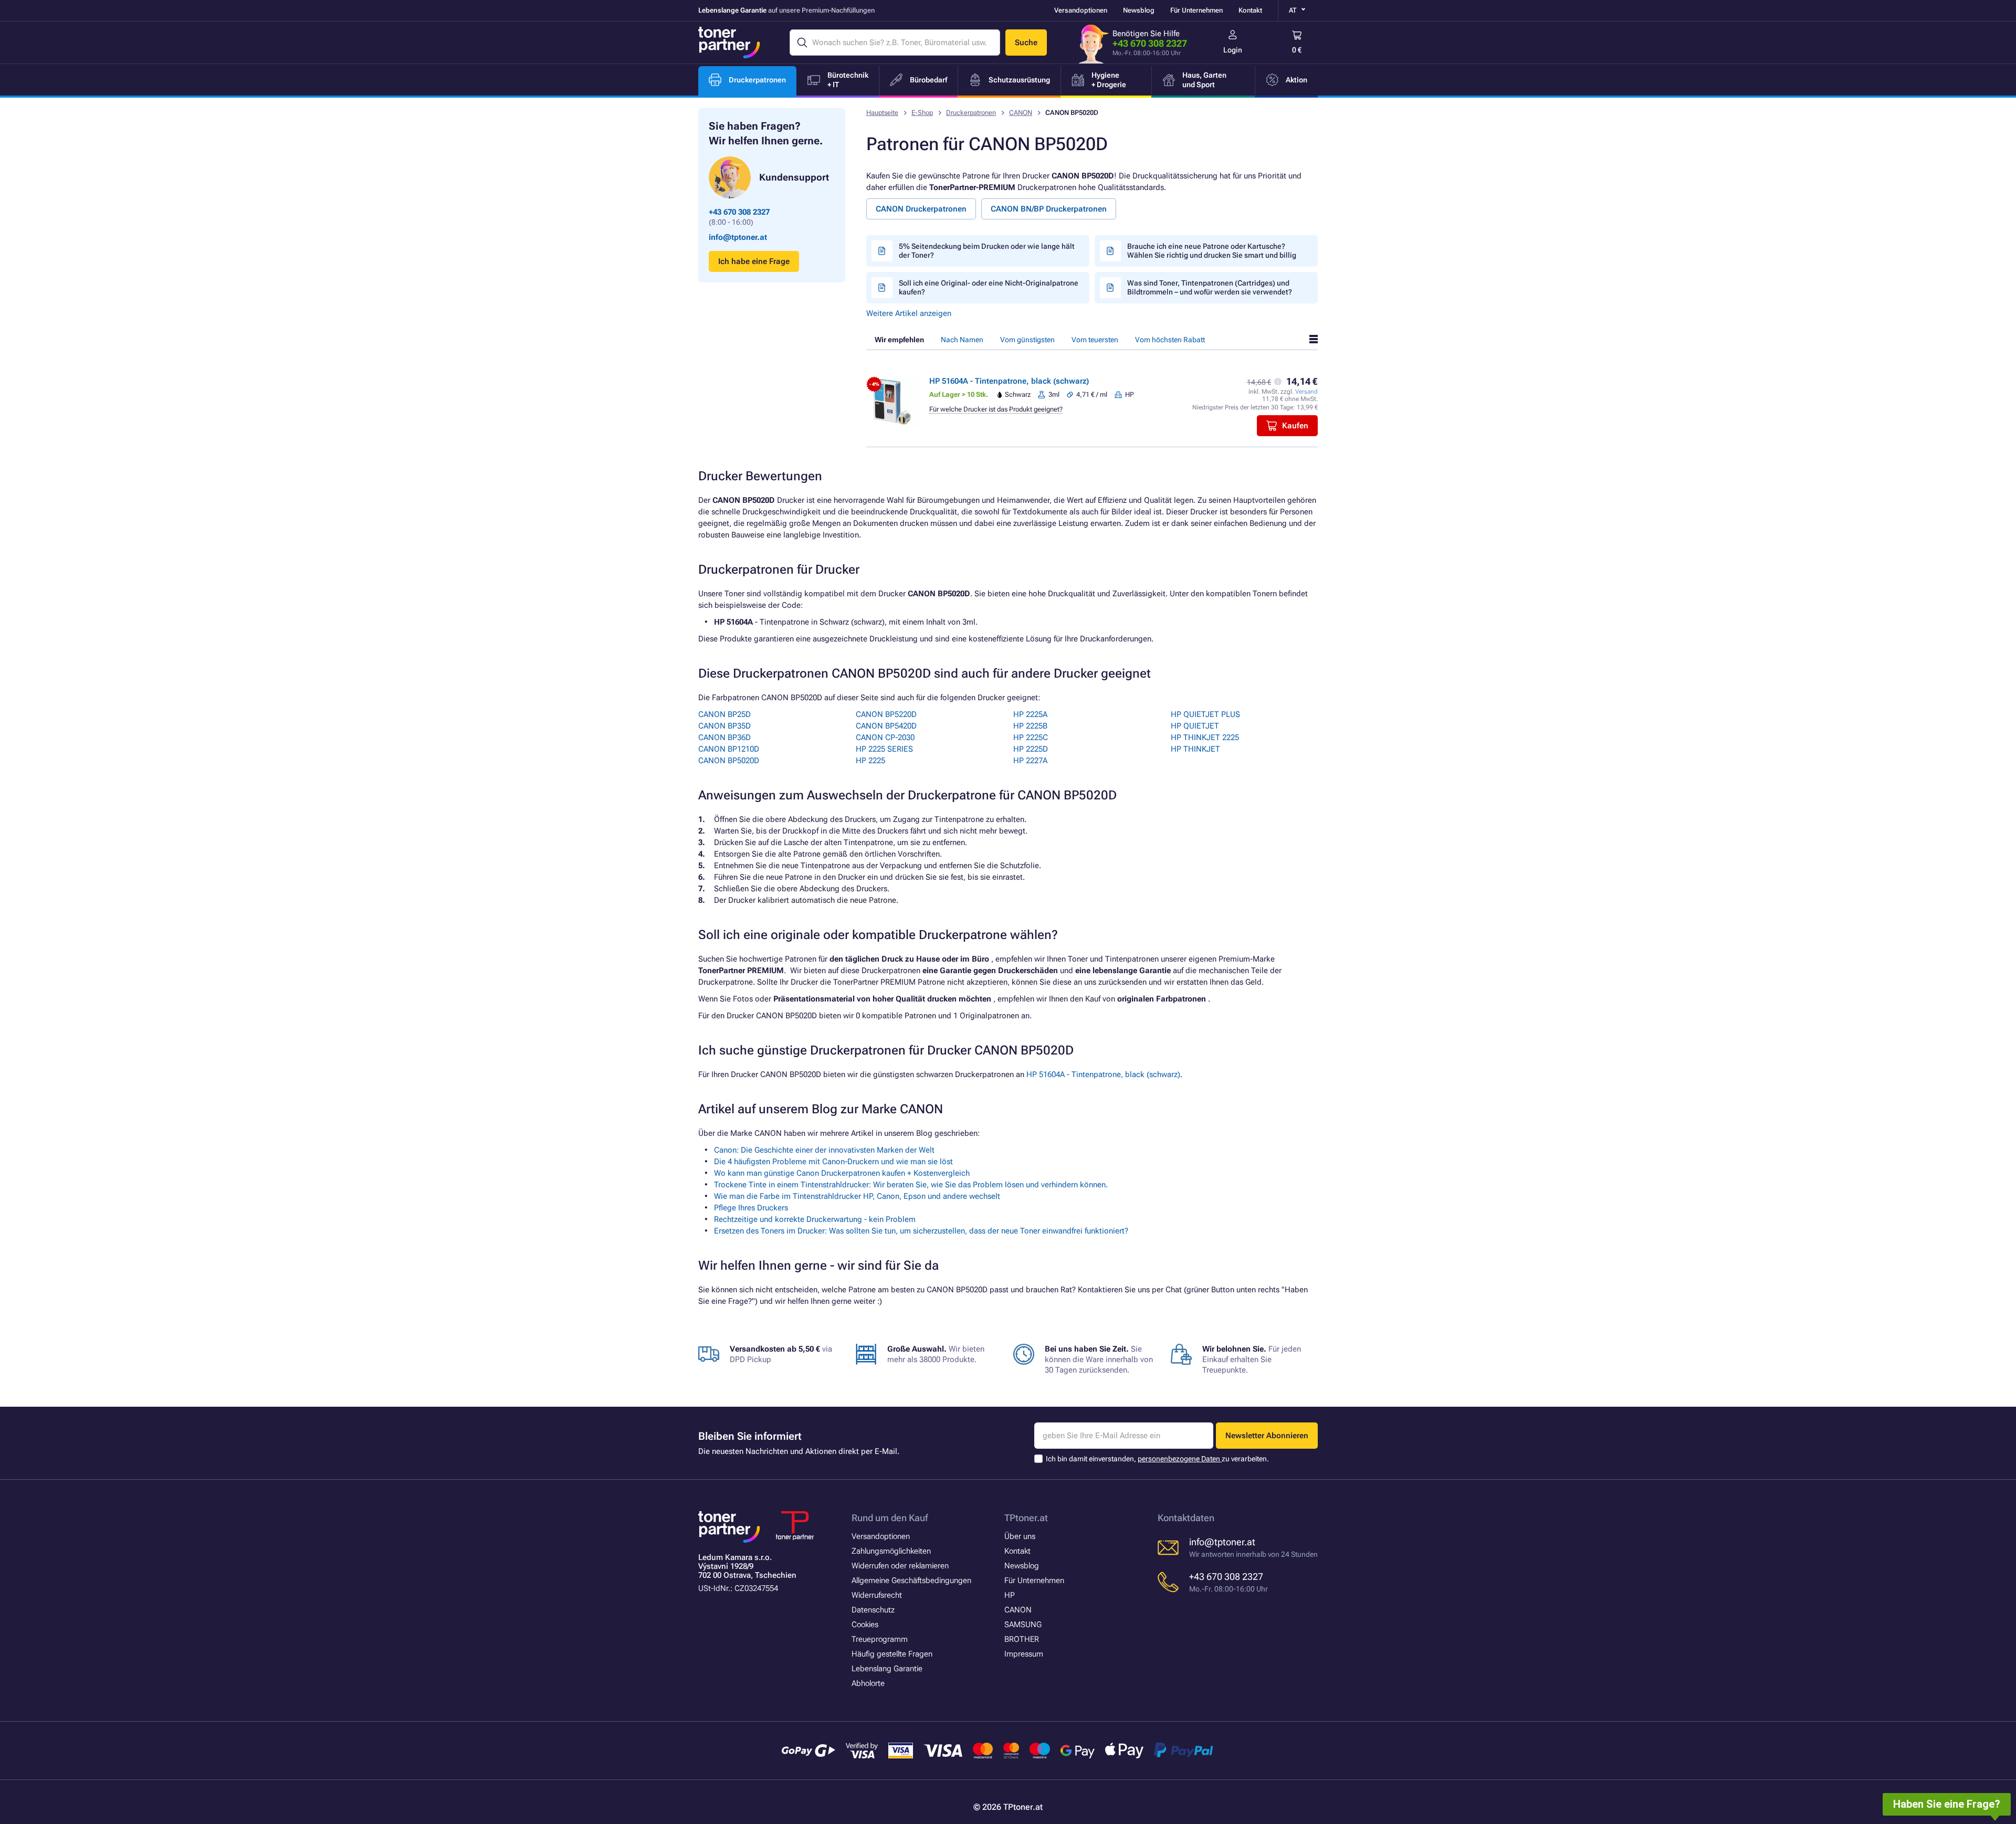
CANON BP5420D (886, 726)
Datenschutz (873, 1610)
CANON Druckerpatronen (921, 209)
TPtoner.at (1026, 1518)
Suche (1026, 43)
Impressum (1024, 1654)
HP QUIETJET (1195, 726)
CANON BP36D (724, 737)
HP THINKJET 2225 (1205, 737)
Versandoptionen (1081, 10)
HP (1010, 1595)
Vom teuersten (1095, 340)
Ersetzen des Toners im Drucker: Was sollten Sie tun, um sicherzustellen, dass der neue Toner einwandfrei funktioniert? (921, 1231)
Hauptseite (882, 113)
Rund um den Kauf (890, 1518)
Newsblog (1139, 10)
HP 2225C (1031, 737)
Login (1233, 50)
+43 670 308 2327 (1150, 43)
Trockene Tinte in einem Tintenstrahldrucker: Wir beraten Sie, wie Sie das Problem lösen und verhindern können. (911, 1185)
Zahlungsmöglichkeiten (891, 1551)
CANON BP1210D (729, 749)
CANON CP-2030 (885, 737)
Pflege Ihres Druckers (751, 1208)
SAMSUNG (1023, 1625)
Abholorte (868, 1683)
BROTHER (1022, 1639)
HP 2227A (1030, 761)
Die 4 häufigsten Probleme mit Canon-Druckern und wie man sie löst (833, 1162)
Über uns (1020, 1536)
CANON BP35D (724, 726)
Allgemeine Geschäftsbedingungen (911, 1580)
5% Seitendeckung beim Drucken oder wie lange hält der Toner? (987, 251)
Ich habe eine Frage (754, 261)
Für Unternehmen (1196, 10)
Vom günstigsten (1027, 340)
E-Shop (922, 113)
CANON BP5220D (886, 714)
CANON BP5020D (729, 761)
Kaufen (1295, 426)
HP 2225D (1031, 749)
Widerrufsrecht (877, 1595)
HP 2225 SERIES (884, 749)
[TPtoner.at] (729, 43)
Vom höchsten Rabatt (1170, 340)
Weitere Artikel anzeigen (909, 313)
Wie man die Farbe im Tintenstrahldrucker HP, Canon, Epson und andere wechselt (857, 1196)
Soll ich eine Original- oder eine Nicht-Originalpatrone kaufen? (989, 287)
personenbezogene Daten (1180, 1459)
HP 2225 (870, 761)
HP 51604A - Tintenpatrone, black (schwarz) (1009, 381)
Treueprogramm (880, 1639)
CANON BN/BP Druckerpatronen (1049, 209)
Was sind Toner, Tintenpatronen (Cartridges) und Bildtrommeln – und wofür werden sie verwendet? (1210, 287)
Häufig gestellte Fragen (892, 1654)
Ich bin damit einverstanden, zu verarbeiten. (1157, 1459)
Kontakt (1250, 10)
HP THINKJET (1195, 749)
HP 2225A (1030, 714)
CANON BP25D (724, 714)
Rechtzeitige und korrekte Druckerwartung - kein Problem (815, 1219)
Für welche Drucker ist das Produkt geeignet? (996, 409)
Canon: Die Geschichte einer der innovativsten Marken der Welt (824, 1150)
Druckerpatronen (971, 113)
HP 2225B (1030, 726)
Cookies (865, 1625)
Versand (1306, 392)
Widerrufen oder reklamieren (900, 1566)
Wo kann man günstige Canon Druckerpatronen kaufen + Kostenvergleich (842, 1173)
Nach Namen (962, 340)
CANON (1021, 113)
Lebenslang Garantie (887, 1669)
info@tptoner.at (738, 237)
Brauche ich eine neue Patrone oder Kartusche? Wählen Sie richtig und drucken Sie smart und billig (1212, 251)
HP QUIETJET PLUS (1205, 714)
